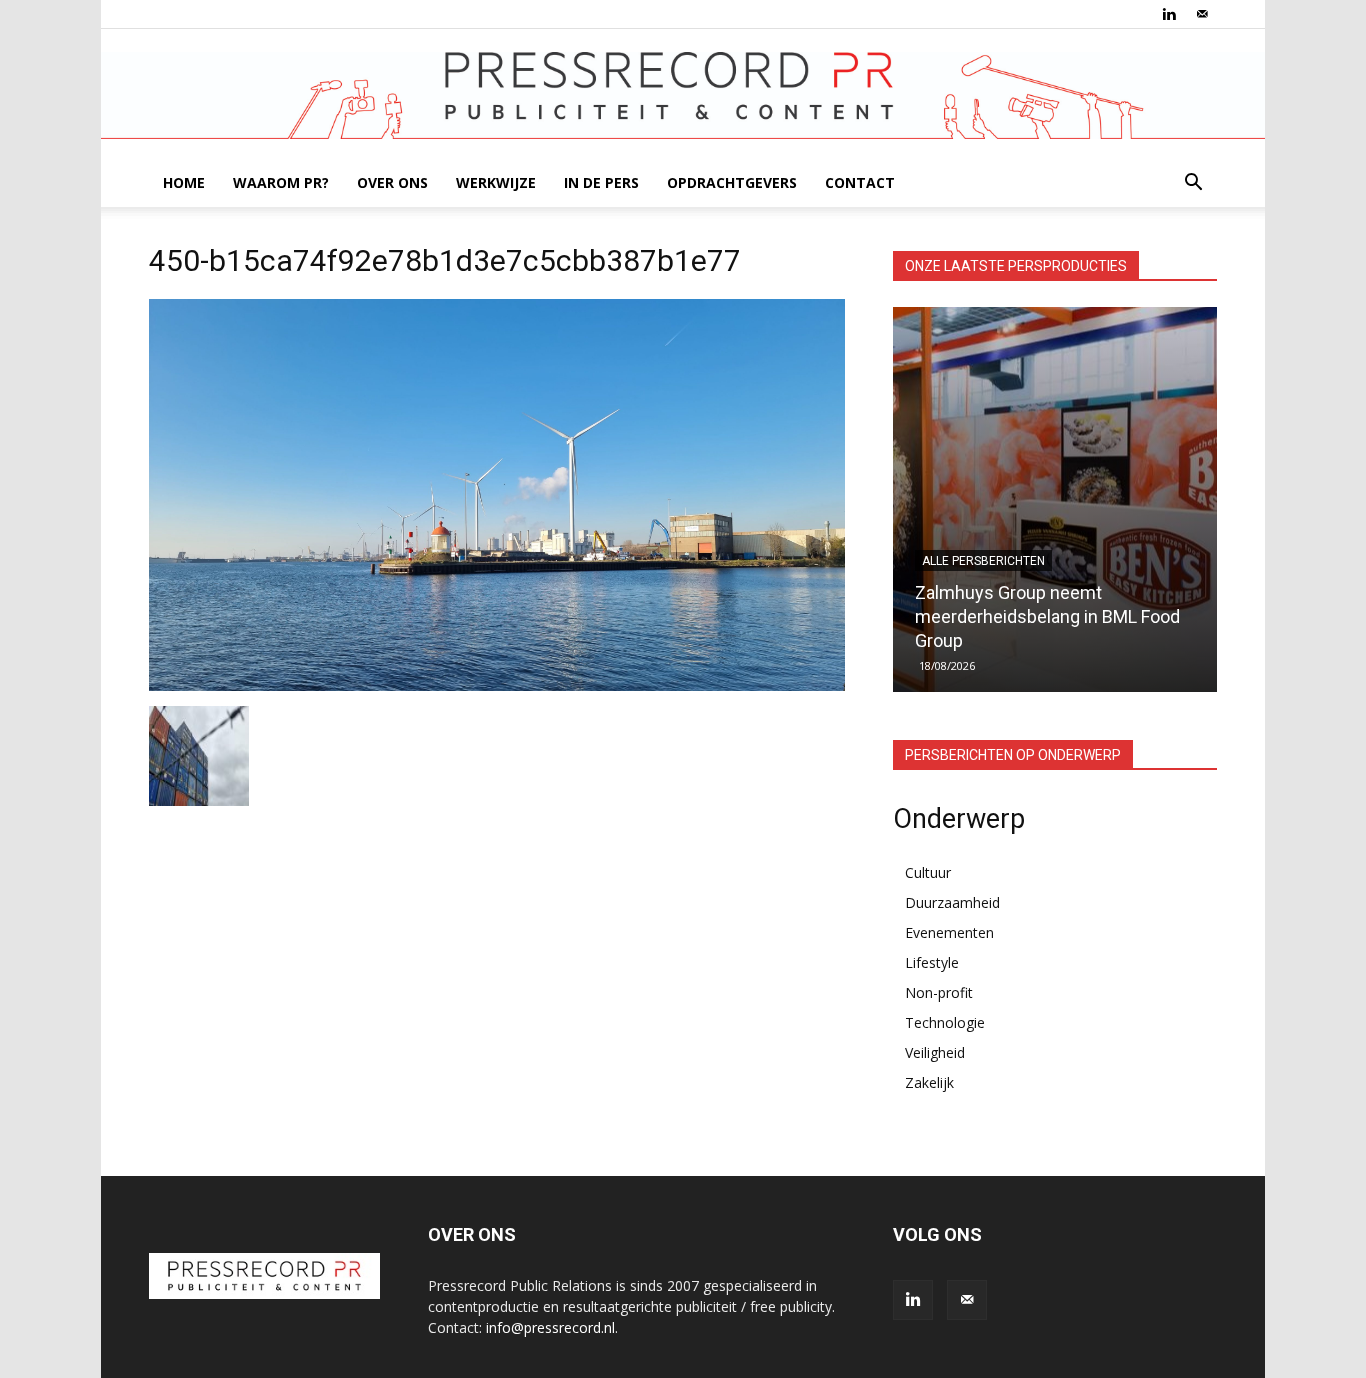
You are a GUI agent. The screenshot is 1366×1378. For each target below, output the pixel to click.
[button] (1193, 184)
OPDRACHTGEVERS (732, 182)
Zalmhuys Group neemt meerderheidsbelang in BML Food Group (1047, 616)
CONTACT (860, 182)
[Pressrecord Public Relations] (683, 95)
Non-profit (939, 992)
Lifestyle (932, 962)
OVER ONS (392, 182)
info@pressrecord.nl (550, 1327)
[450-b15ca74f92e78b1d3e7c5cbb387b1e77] (497, 685)
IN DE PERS (601, 182)
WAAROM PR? (281, 182)
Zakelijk (929, 1082)
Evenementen (949, 932)
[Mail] (1202, 14)
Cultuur (928, 872)
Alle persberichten (983, 561)
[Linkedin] (1169, 14)
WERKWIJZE (496, 182)
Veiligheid (935, 1052)
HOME (184, 182)
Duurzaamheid (952, 902)
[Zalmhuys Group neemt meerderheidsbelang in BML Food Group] (1055, 499)
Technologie (945, 1022)
